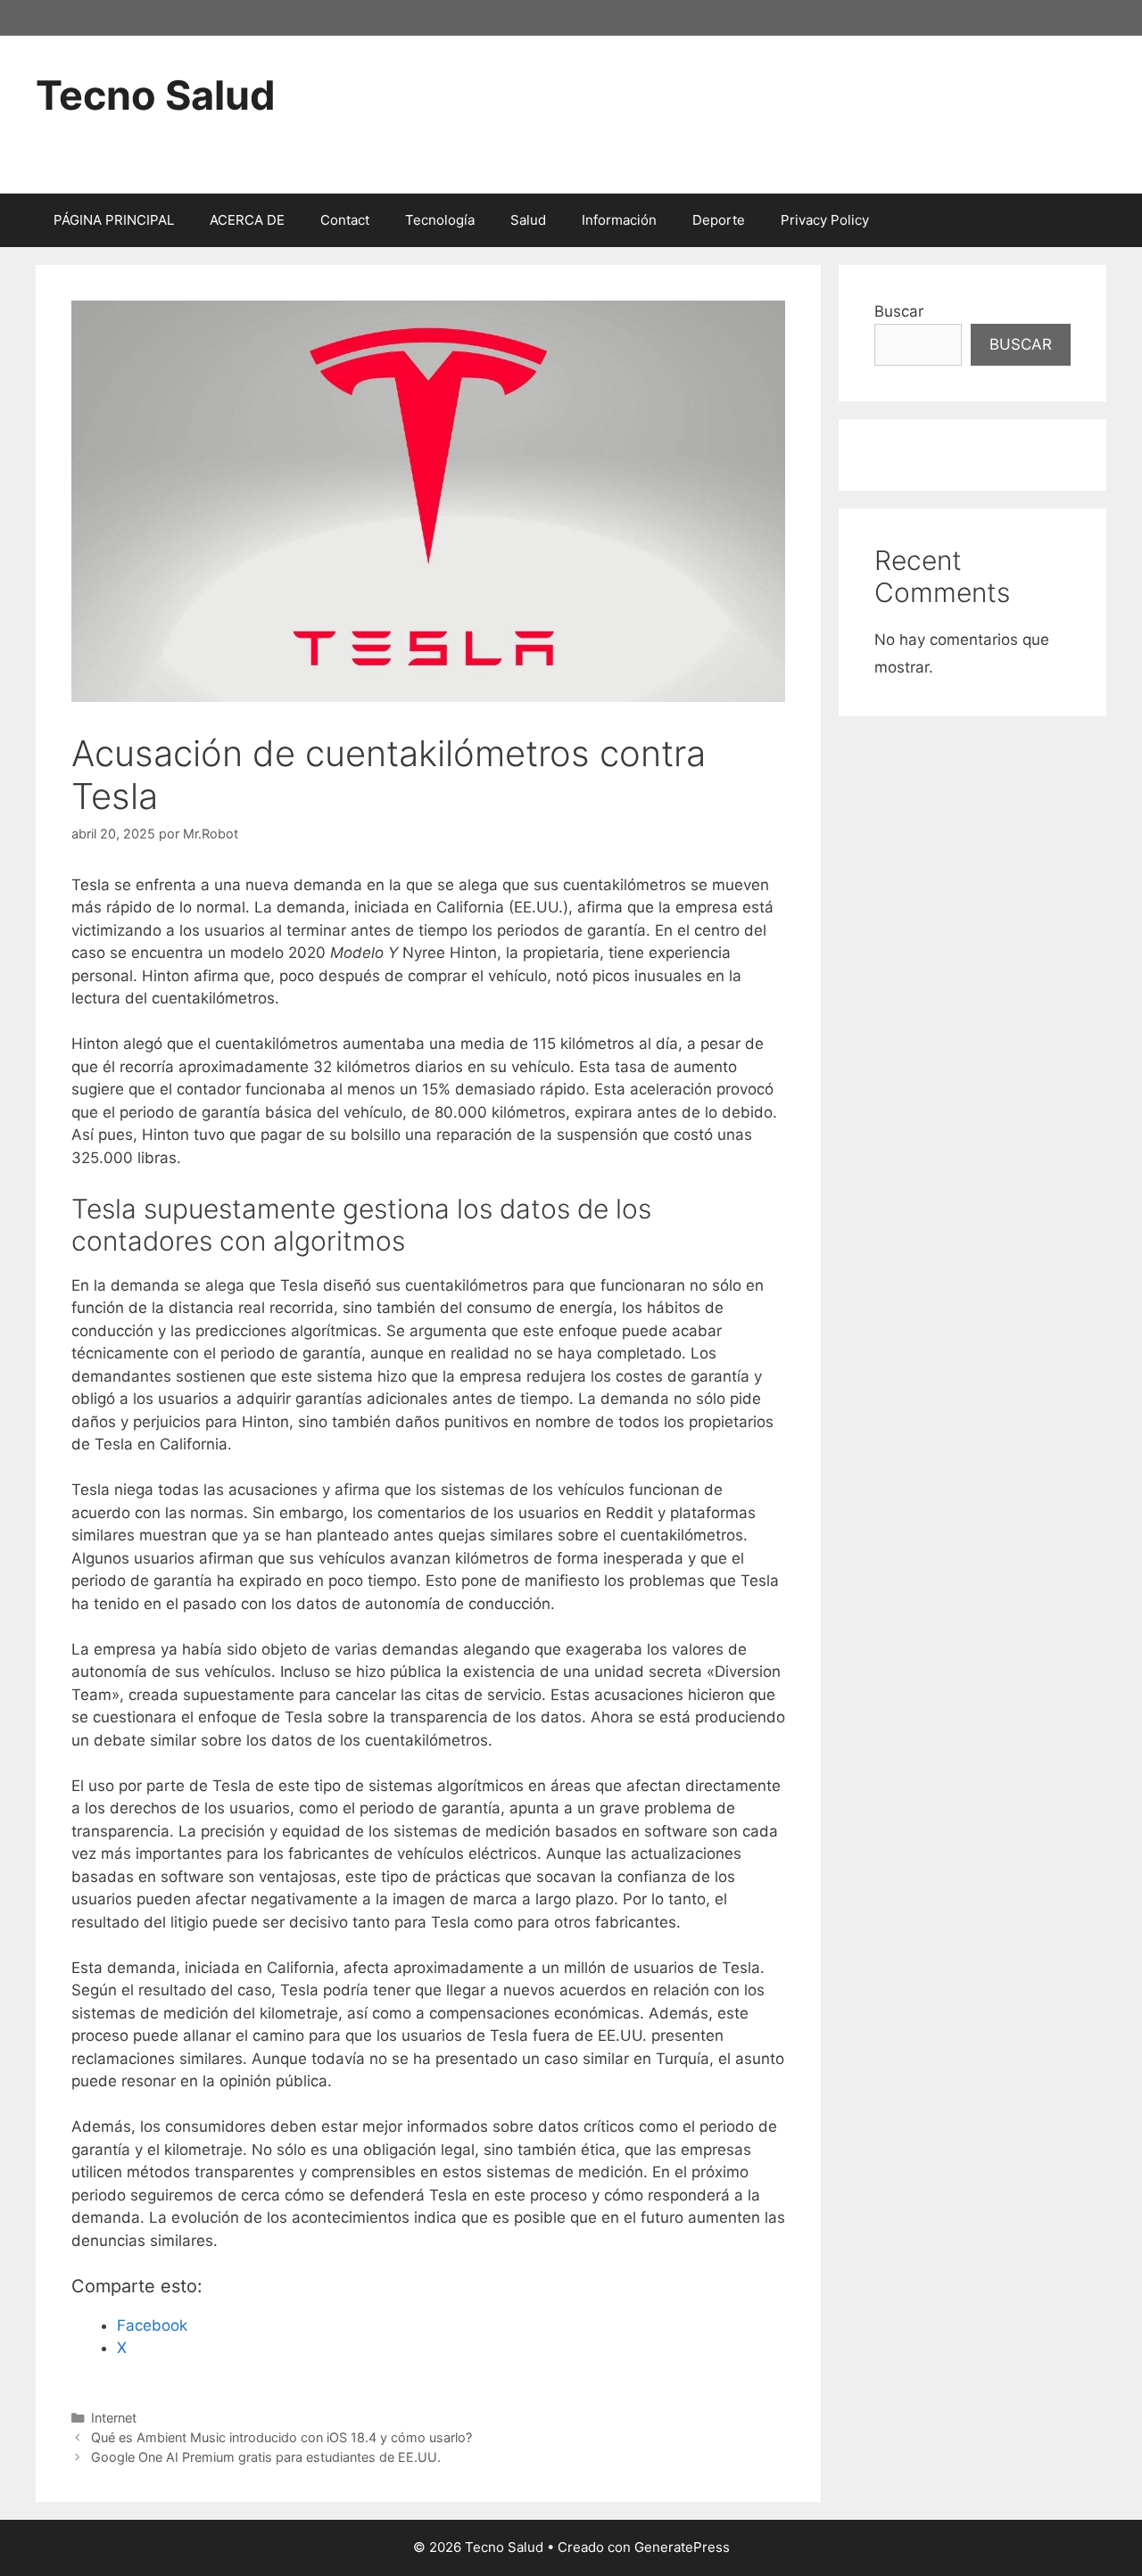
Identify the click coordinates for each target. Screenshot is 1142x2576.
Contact (345, 220)
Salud (528, 220)
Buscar (899, 311)
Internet (114, 2418)
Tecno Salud (156, 95)
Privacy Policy (825, 220)
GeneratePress (682, 2547)
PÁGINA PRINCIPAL (114, 220)
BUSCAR (1021, 344)
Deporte (719, 220)
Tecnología (440, 220)
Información (619, 220)
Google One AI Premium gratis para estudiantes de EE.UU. (266, 2457)
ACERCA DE (247, 220)
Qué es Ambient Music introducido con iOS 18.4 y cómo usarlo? (281, 2437)
